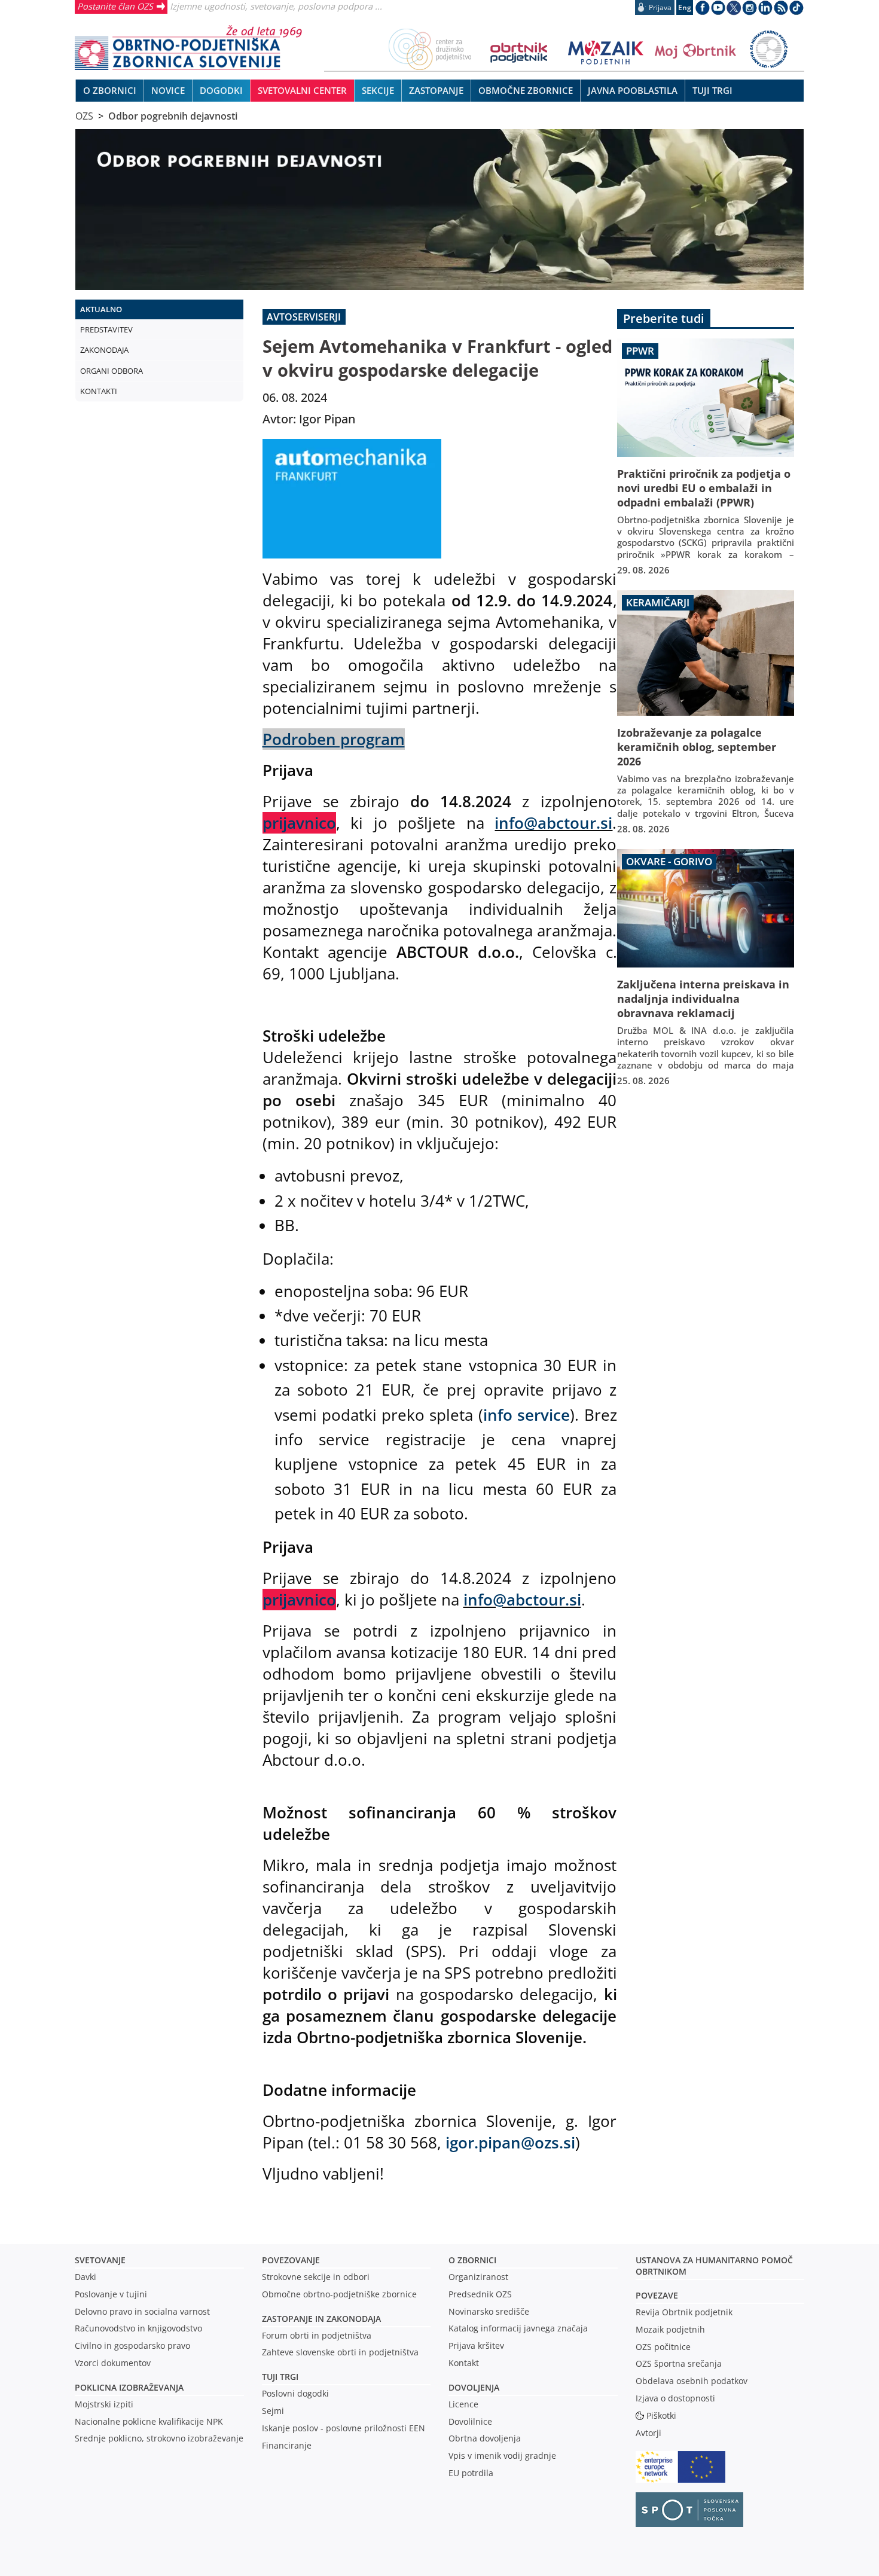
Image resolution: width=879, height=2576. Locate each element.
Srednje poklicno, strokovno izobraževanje (159, 2438)
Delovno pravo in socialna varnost (142, 2311)
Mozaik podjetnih (670, 2329)
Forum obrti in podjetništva (317, 2335)
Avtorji (648, 2433)
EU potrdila (471, 2473)
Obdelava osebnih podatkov (692, 2381)
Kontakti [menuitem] (99, 391)
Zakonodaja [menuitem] (104, 350)
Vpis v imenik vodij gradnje (502, 2456)
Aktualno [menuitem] (101, 309)
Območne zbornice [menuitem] (526, 90)
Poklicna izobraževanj (126, 2387)
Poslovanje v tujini (111, 2294)
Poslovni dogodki (295, 2393)
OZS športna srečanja (679, 2363)
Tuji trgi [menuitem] (712, 90)
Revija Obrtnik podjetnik (684, 2312)
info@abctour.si (553, 823)
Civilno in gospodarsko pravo (132, 2345)
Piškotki (661, 2415)
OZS (84, 116)
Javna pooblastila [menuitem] (633, 90)
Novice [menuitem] (168, 90)
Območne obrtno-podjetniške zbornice (339, 2294)
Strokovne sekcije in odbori (316, 2277)
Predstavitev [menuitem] (106, 329)
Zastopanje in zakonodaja (321, 2319)
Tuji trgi (280, 2377)
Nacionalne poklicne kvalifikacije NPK (149, 2421)
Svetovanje (100, 2260)
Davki (86, 2277)
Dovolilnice (470, 2421)
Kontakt (464, 2363)
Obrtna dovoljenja (485, 2438)
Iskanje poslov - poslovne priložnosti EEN (344, 2428)
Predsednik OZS (480, 2294)
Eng (685, 7)
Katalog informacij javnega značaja (518, 2328)
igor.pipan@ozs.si (510, 2142)
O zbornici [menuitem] (110, 90)
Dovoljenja (474, 2387)
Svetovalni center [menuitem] (302, 90)
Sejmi (273, 2411)
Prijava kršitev (476, 2345)
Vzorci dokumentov (113, 2363)
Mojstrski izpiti (104, 2404)
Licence (463, 2404)
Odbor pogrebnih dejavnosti (173, 116)
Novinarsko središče (489, 2311)
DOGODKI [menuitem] (221, 90)
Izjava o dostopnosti (675, 2398)
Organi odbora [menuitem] (112, 371)
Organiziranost (478, 2277)
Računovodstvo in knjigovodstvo (138, 2328)
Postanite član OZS (115, 6)
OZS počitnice (663, 2347)
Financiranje (287, 2445)
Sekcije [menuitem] (378, 90)
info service (527, 1415)
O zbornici (472, 2260)
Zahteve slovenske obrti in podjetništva (340, 2352)
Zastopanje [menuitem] (436, 90)
